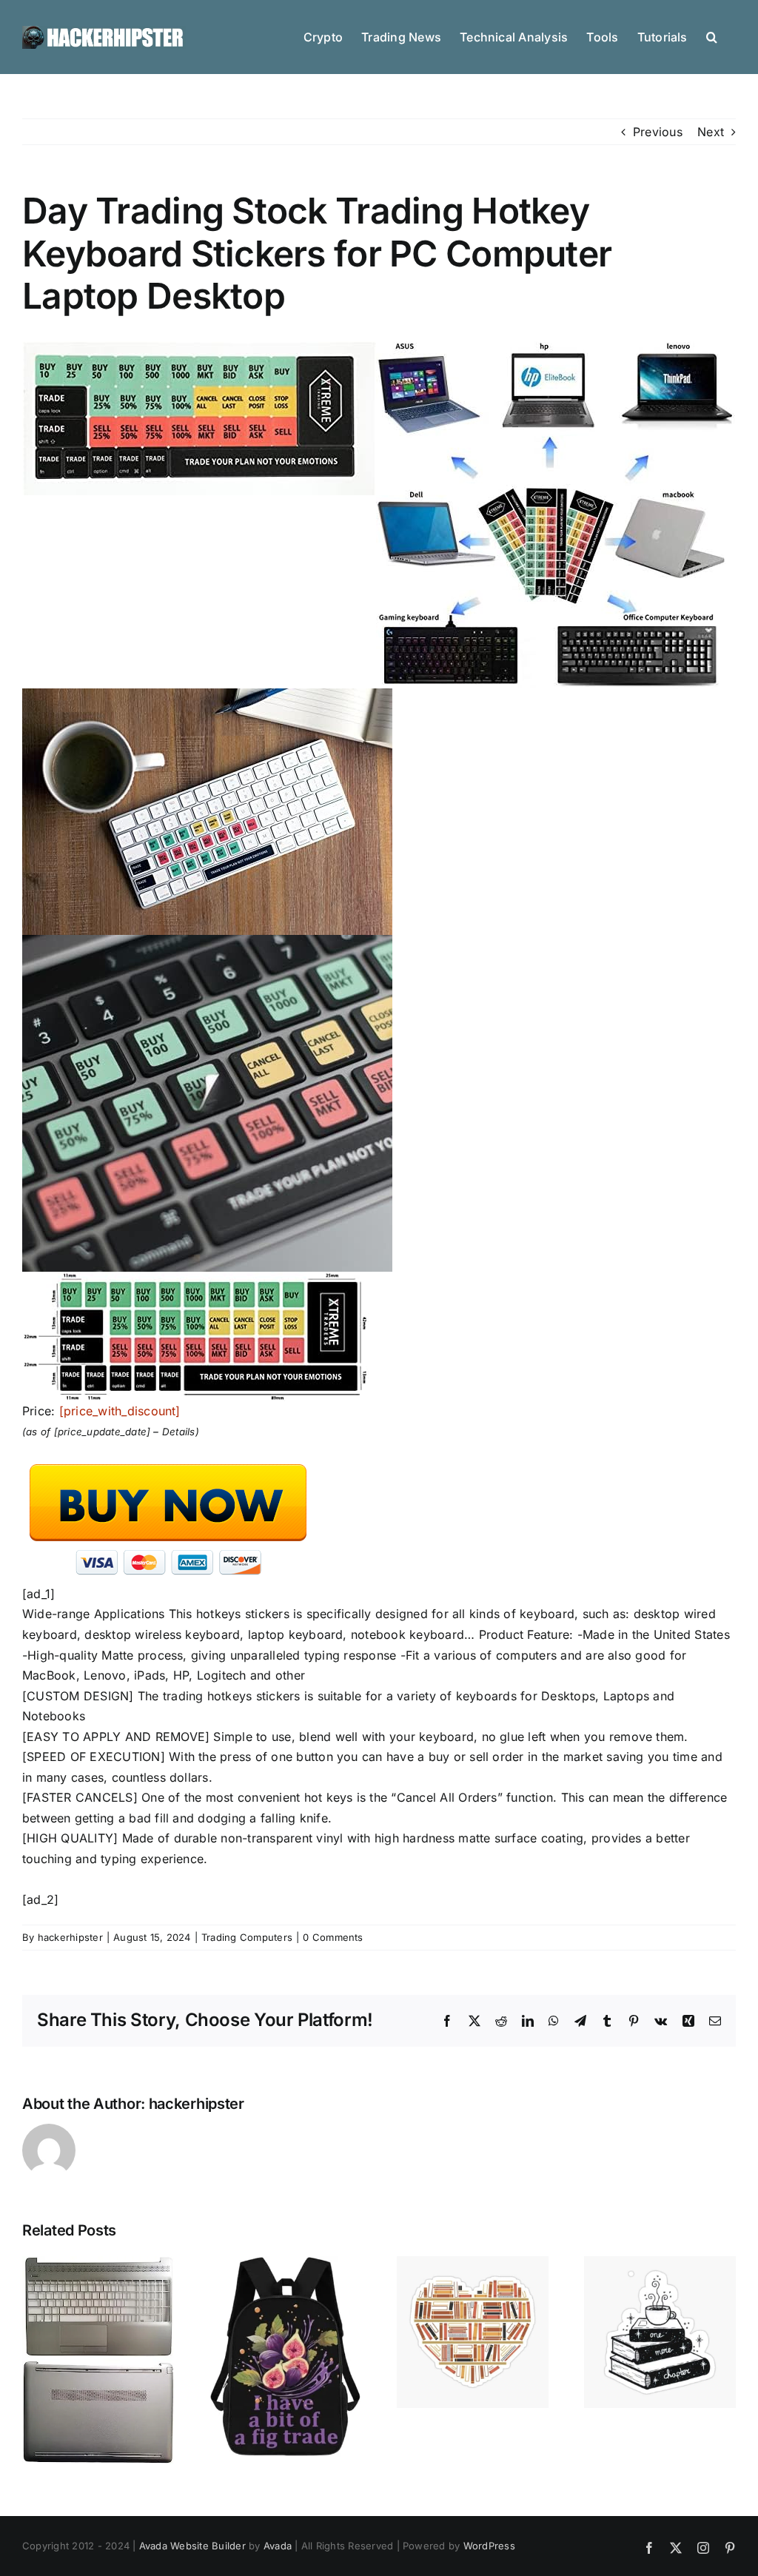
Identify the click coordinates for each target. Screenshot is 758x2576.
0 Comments (333, 1937)
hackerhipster (70, 1937)
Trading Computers (247, 1937)
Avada (278, 2546)
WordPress (489, 2546)
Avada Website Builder (192, 2546)
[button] (712, 36)
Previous (658, 132)
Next (711, 132)
